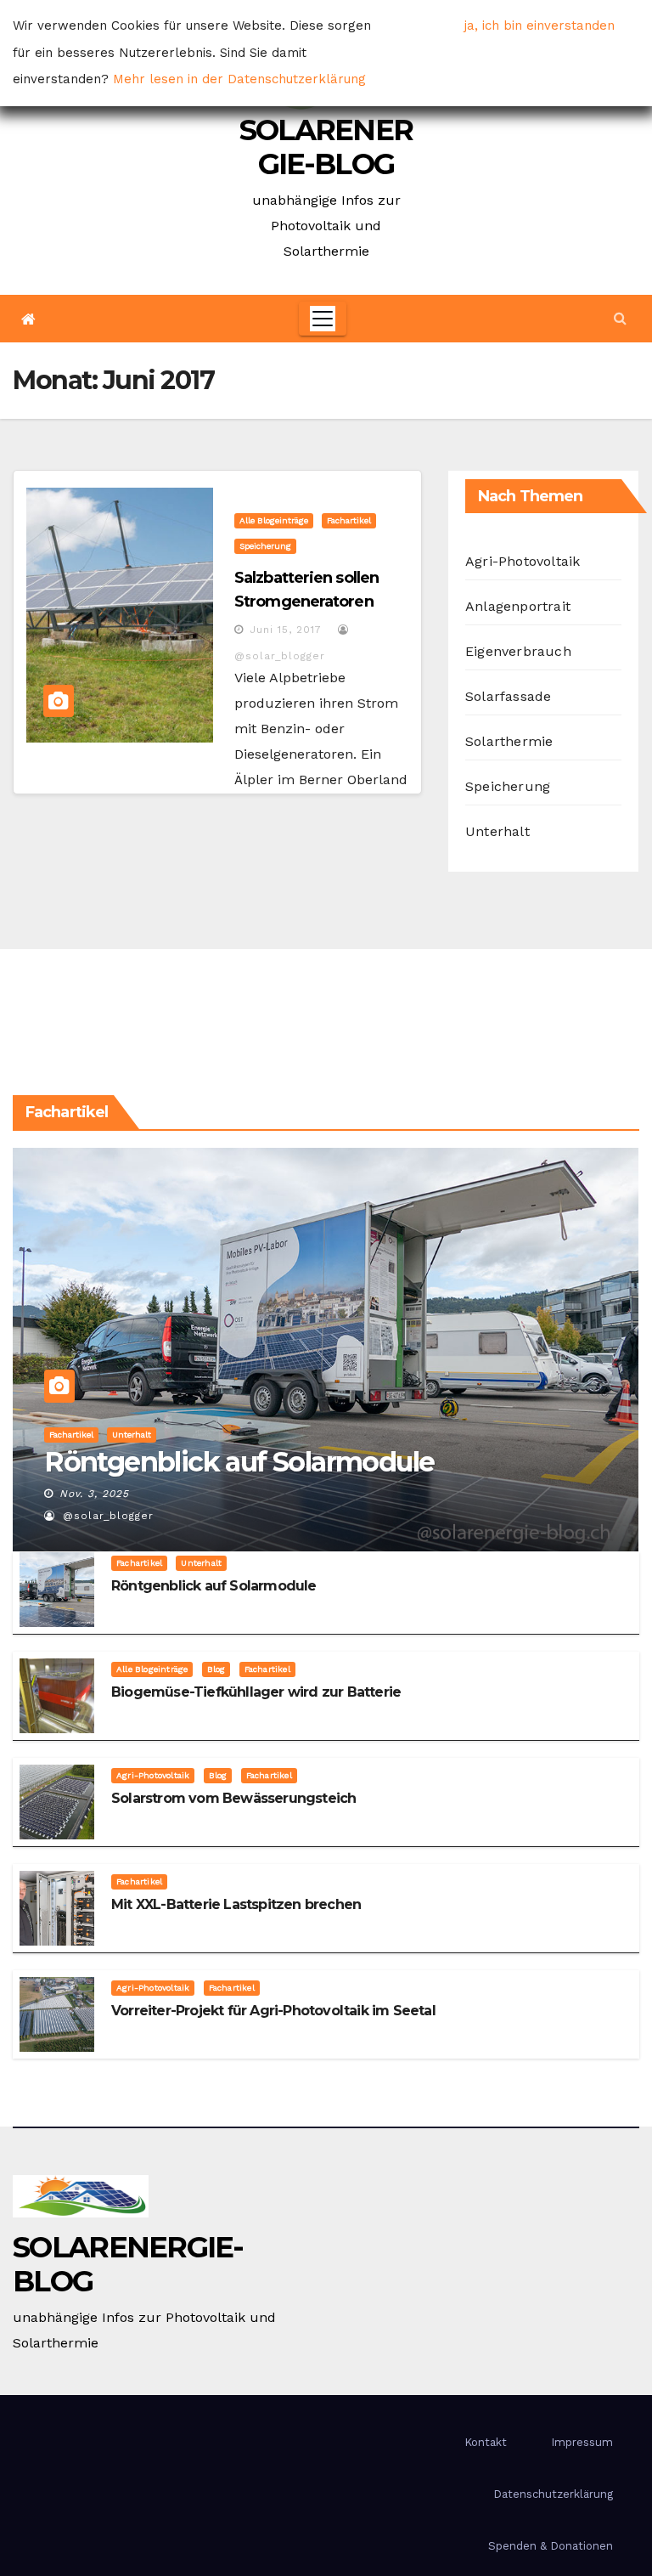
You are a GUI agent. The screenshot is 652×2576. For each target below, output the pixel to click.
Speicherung (265, 546)
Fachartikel (349, 520)
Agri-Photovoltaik (523, 561)
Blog (216, 1669)
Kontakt (486, 2442)
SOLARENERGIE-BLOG (326, 147)
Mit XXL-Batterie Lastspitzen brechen (236, 1904)
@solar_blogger (106, 1516)
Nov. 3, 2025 (94, 1494)
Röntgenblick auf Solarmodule (239, 1462)
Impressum (582, 2442)
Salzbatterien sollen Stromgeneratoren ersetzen (306, 602)
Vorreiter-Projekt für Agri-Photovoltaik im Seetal (273, 2011)
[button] (620, 318)
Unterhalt (497, 831)
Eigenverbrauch (518, 651)
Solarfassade (508, 696)
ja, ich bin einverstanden (540, 25)
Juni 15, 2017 (286, 630)
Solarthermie (509, 741)
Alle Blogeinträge (274, 520)
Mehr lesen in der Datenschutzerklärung (239, 79)
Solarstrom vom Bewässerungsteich (233, 1798)
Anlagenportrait (518, 606)
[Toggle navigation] (323, 319)
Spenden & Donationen (551, 2546)
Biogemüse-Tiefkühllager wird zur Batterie (256, 1692)
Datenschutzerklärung (553, 2494)
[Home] (28, 319)
